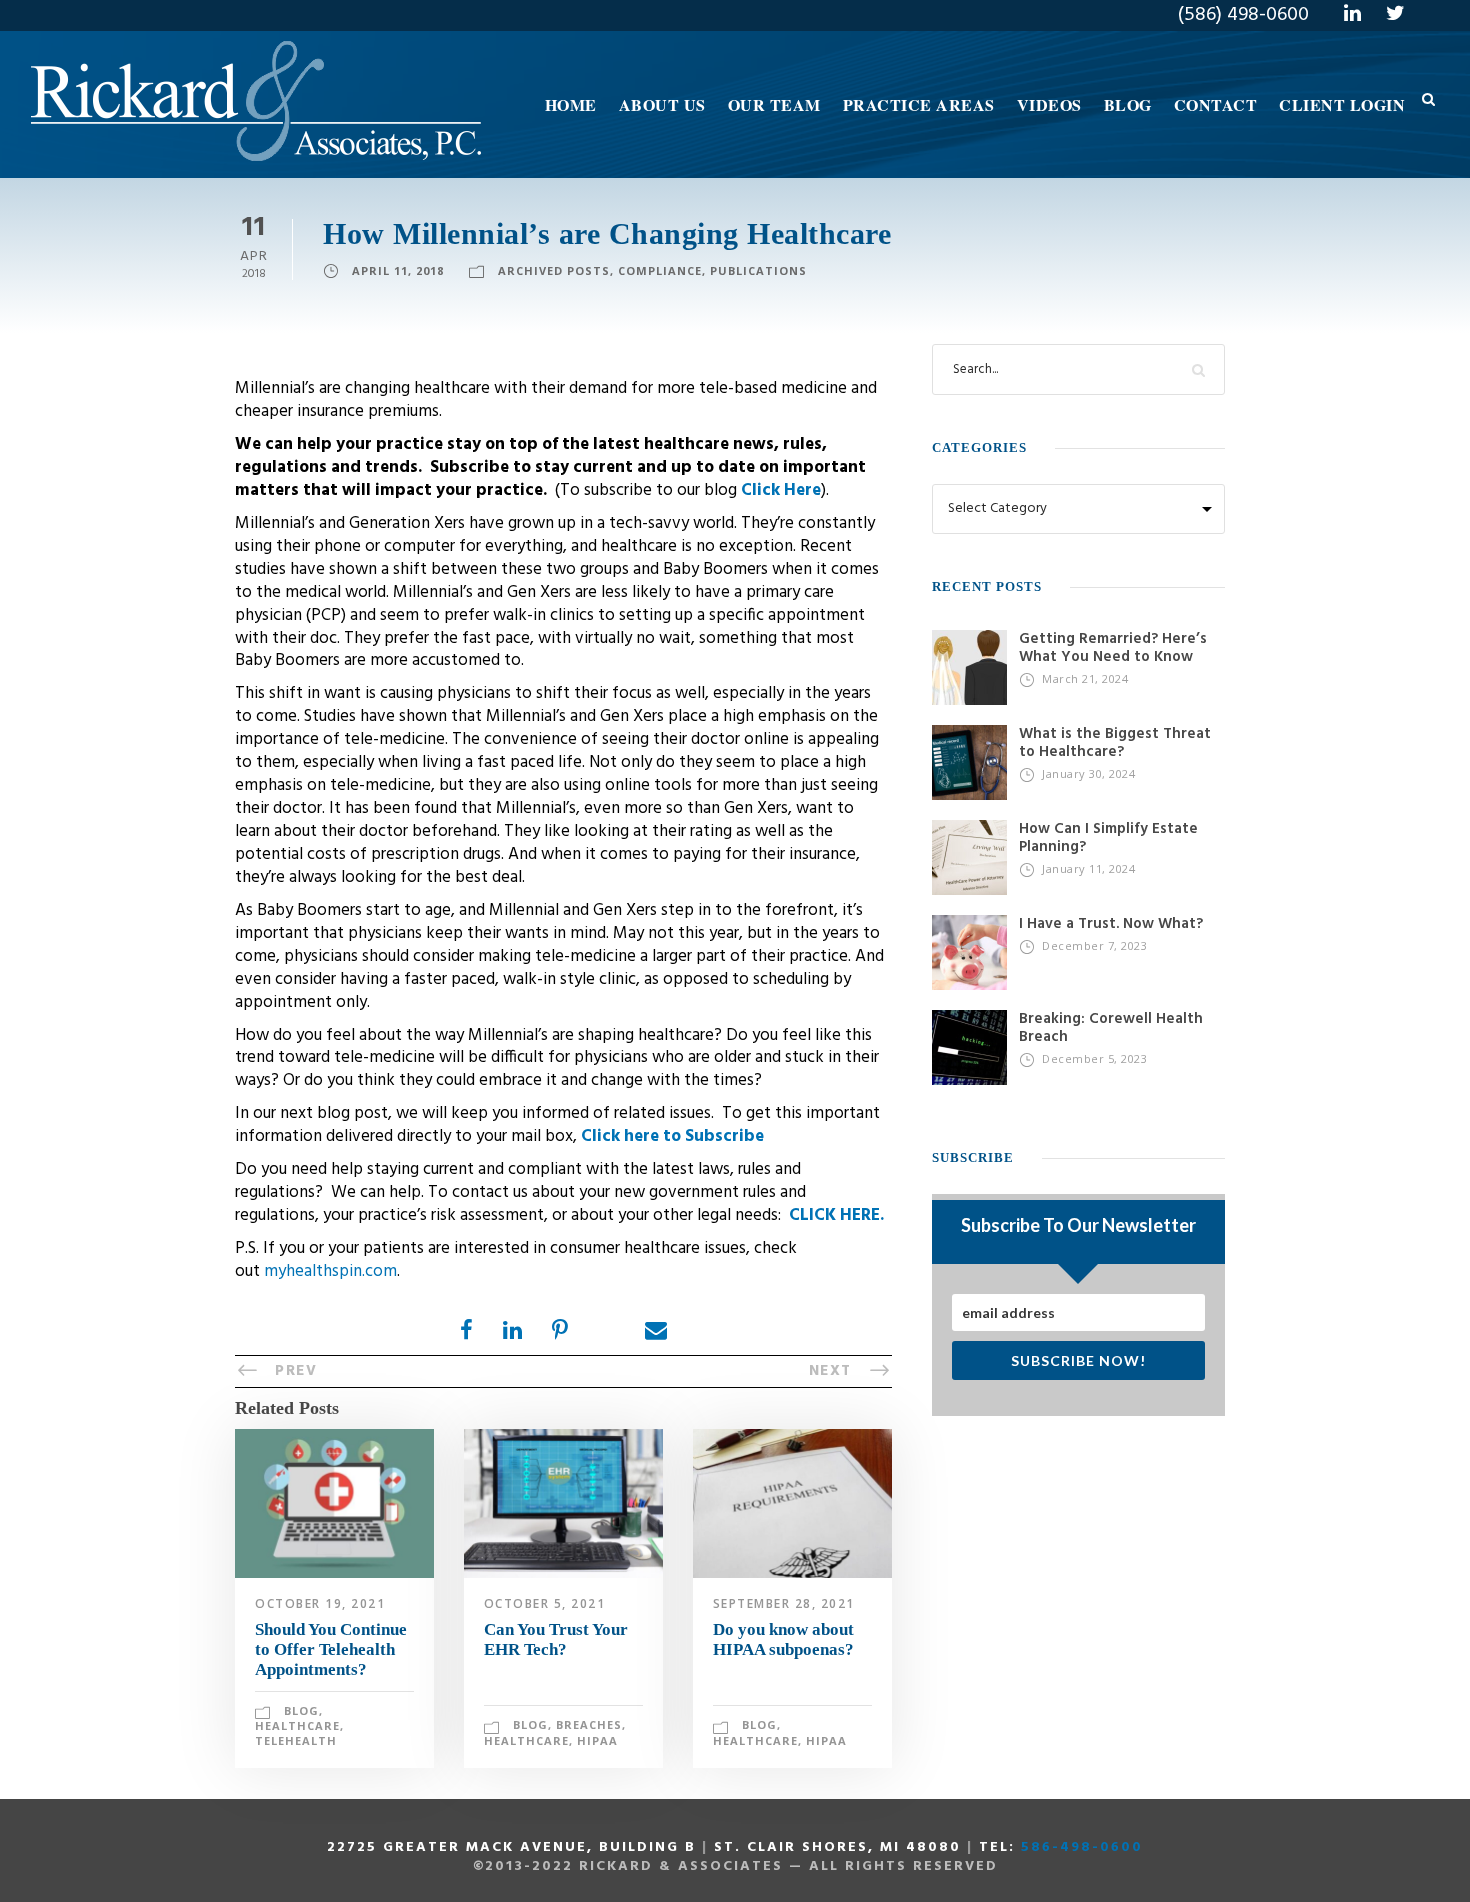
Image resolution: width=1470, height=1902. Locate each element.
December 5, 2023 (1094, 1058)
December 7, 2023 (1094, 945)
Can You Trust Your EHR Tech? (556, 1639)
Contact (1216, 104)
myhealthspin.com (330, 1271)
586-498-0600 (1082, 1847)
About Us (662, 104)
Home (571, 104)
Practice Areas (919, 104)
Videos (1049, 104)
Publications (758, 270)
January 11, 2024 (1088, 868)
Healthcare (297, 1725)
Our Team (774, 104)
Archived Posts (554, 270)
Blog (1128, 104)
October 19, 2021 (320, 1603)
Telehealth (296, 1740)
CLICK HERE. (836, 1215)
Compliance (660, 270)
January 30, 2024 (1088, 773)
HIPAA (597, 1740)
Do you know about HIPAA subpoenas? (783, 1639)
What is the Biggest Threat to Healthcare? (1115, 743)
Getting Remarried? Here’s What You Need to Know (1113, 648)
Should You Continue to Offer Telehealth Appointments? (331, 1650)
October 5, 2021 (545, 1603)
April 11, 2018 (398, 270)
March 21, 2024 (1085, 678)
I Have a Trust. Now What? (1111, 924)
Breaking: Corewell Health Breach (1111, 1028)
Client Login (1342, 104)
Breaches (589, 1724)
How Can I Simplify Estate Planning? (1108, 838)
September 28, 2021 (784, 1603)
